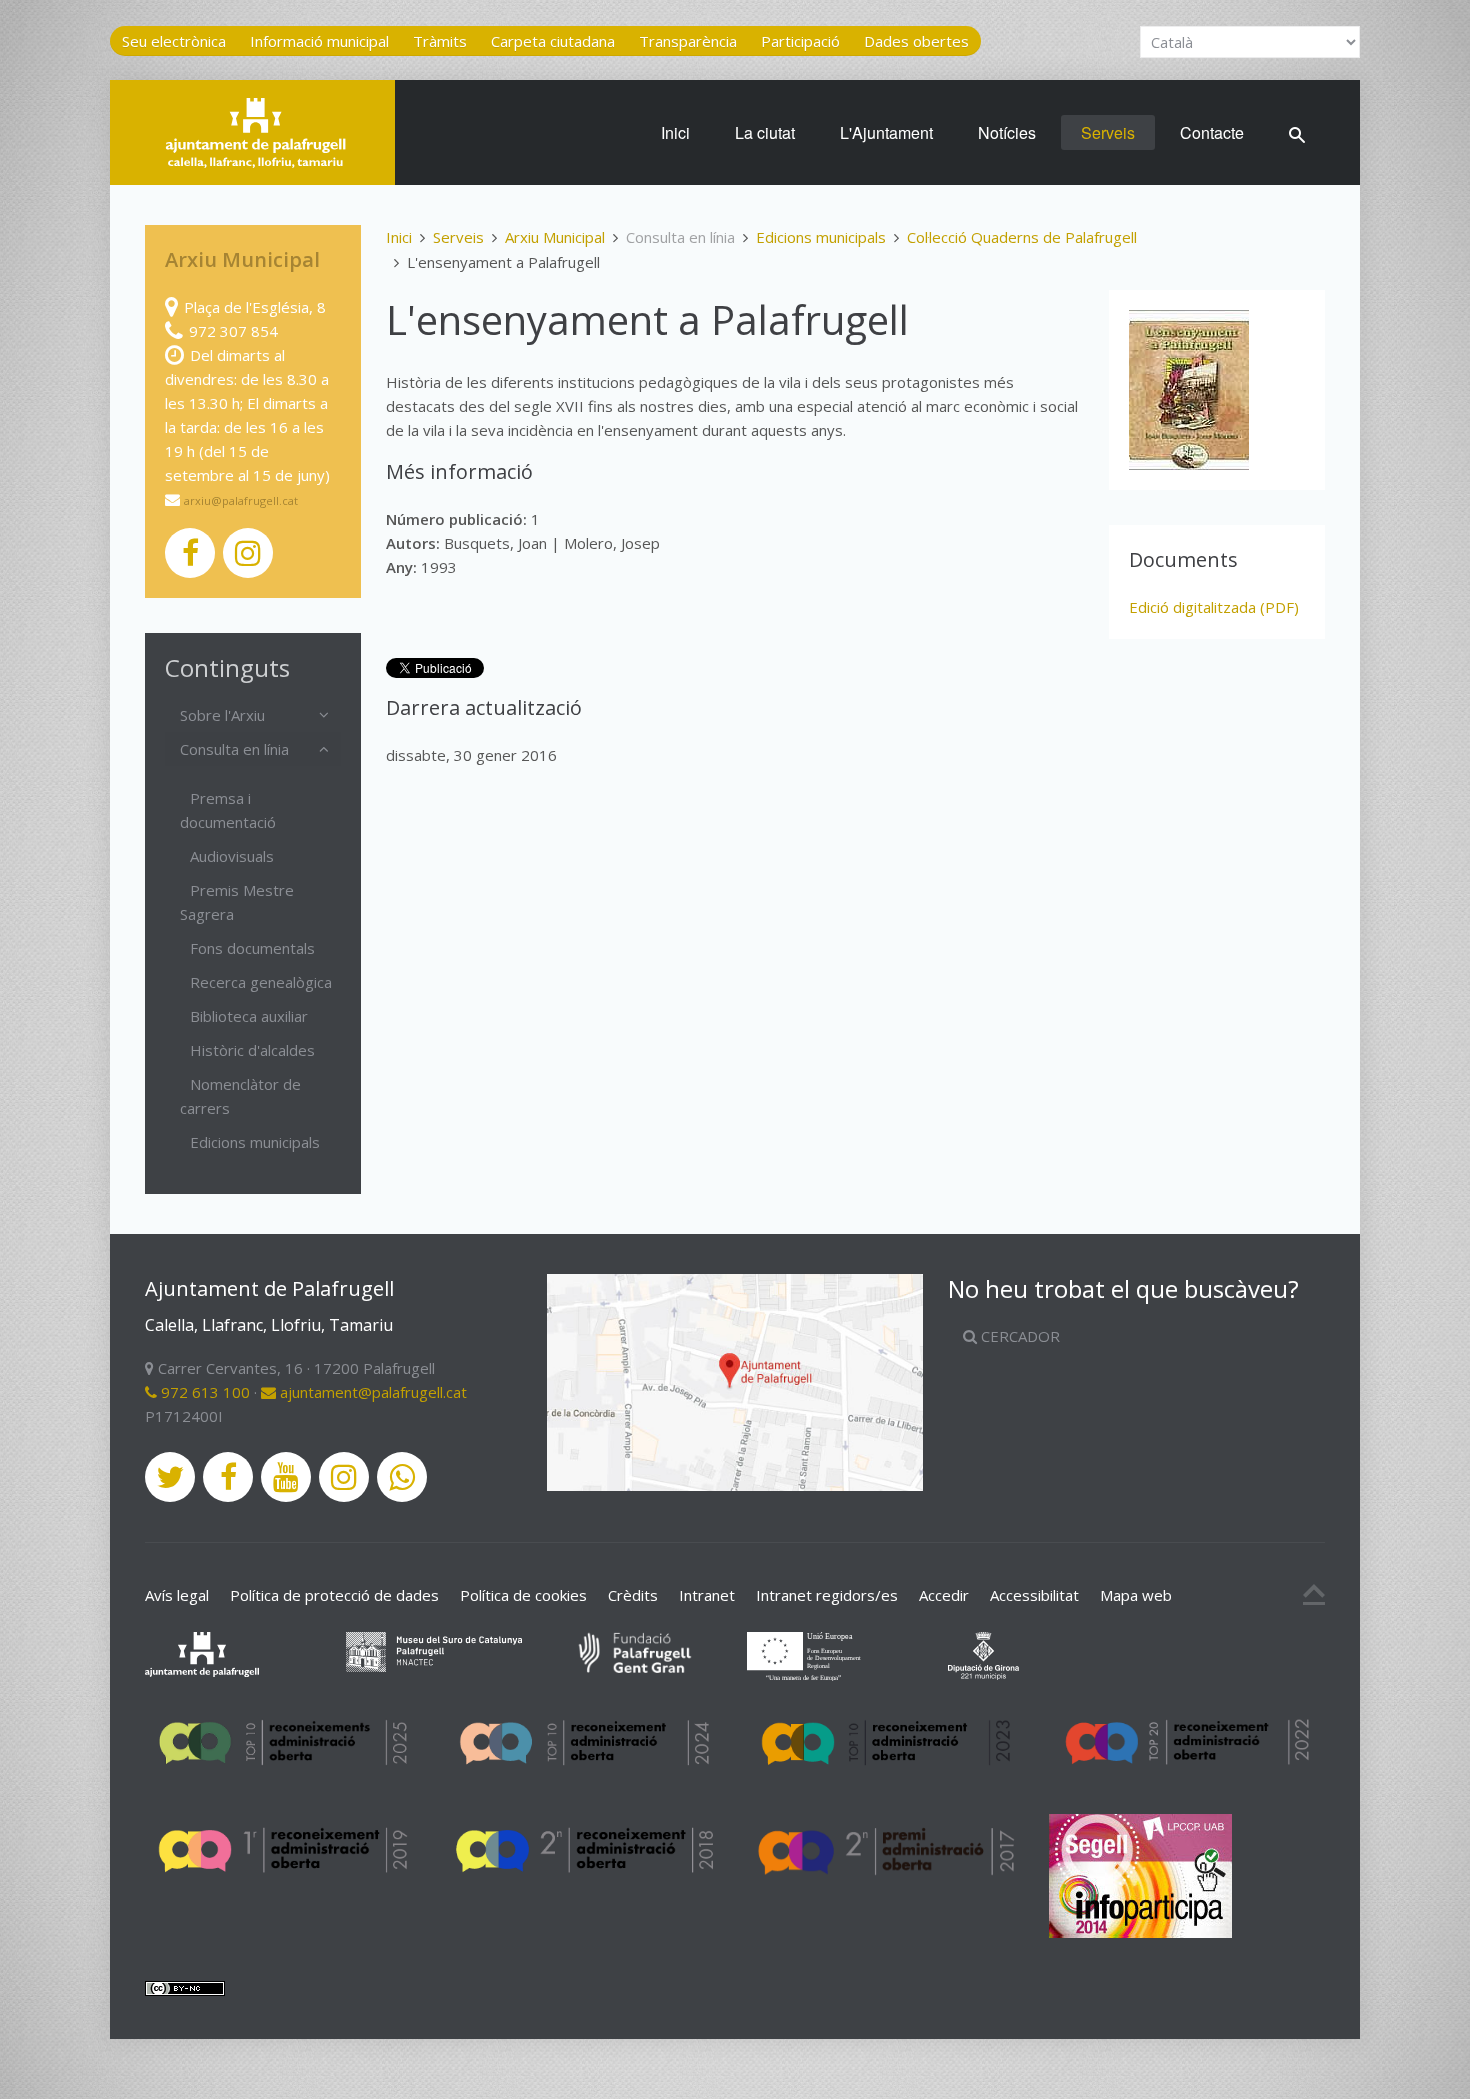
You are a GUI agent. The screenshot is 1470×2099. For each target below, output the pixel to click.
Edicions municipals (821, 237)
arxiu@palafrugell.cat (241, 500)
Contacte (1212, 132)
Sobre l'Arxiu (222, 715)
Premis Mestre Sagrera (237, 902)
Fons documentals (252, 948)
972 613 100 (203, 1392)
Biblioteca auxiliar (249, 1016)
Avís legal (177, 1595)
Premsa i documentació (228, 810)
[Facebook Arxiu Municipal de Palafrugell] (190, 553)
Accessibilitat (1034, 1595)
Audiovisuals (232, 856)
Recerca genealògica (261, 982)
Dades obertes (916, 41)
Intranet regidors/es (827, 1595)
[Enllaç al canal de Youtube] (286, 1477)
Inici (675, 132)
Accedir (944, 1595)
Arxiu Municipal (555, 237)
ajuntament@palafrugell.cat (371, 1392)
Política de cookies (523, 1595)
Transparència (688, 41)
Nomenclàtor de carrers (240, 1096)
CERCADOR (1018, 1336)
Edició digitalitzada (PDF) (1214, 607)
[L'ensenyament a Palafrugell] (1189, 390)
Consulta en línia (234, 749)
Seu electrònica (174, 41)
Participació (800, 41)
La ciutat (765, 132)
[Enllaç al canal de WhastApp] (402, 1477)
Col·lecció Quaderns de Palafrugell (1022, 237)
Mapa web (1136, 1595)
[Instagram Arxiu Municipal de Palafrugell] (248, 553)
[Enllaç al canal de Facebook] (228, 1477)
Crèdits (633, 1595)
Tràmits (440, 41)
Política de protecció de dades (334, 1595)
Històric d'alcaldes (252, 1050)
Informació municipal (319, 41)
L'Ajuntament (886, 132)
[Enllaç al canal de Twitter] (170, 1477)
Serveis (1108, 132)
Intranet (707, 1595)
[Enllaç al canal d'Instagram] (344, 1477)
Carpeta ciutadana (553, 41)
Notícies (1007, 132)
